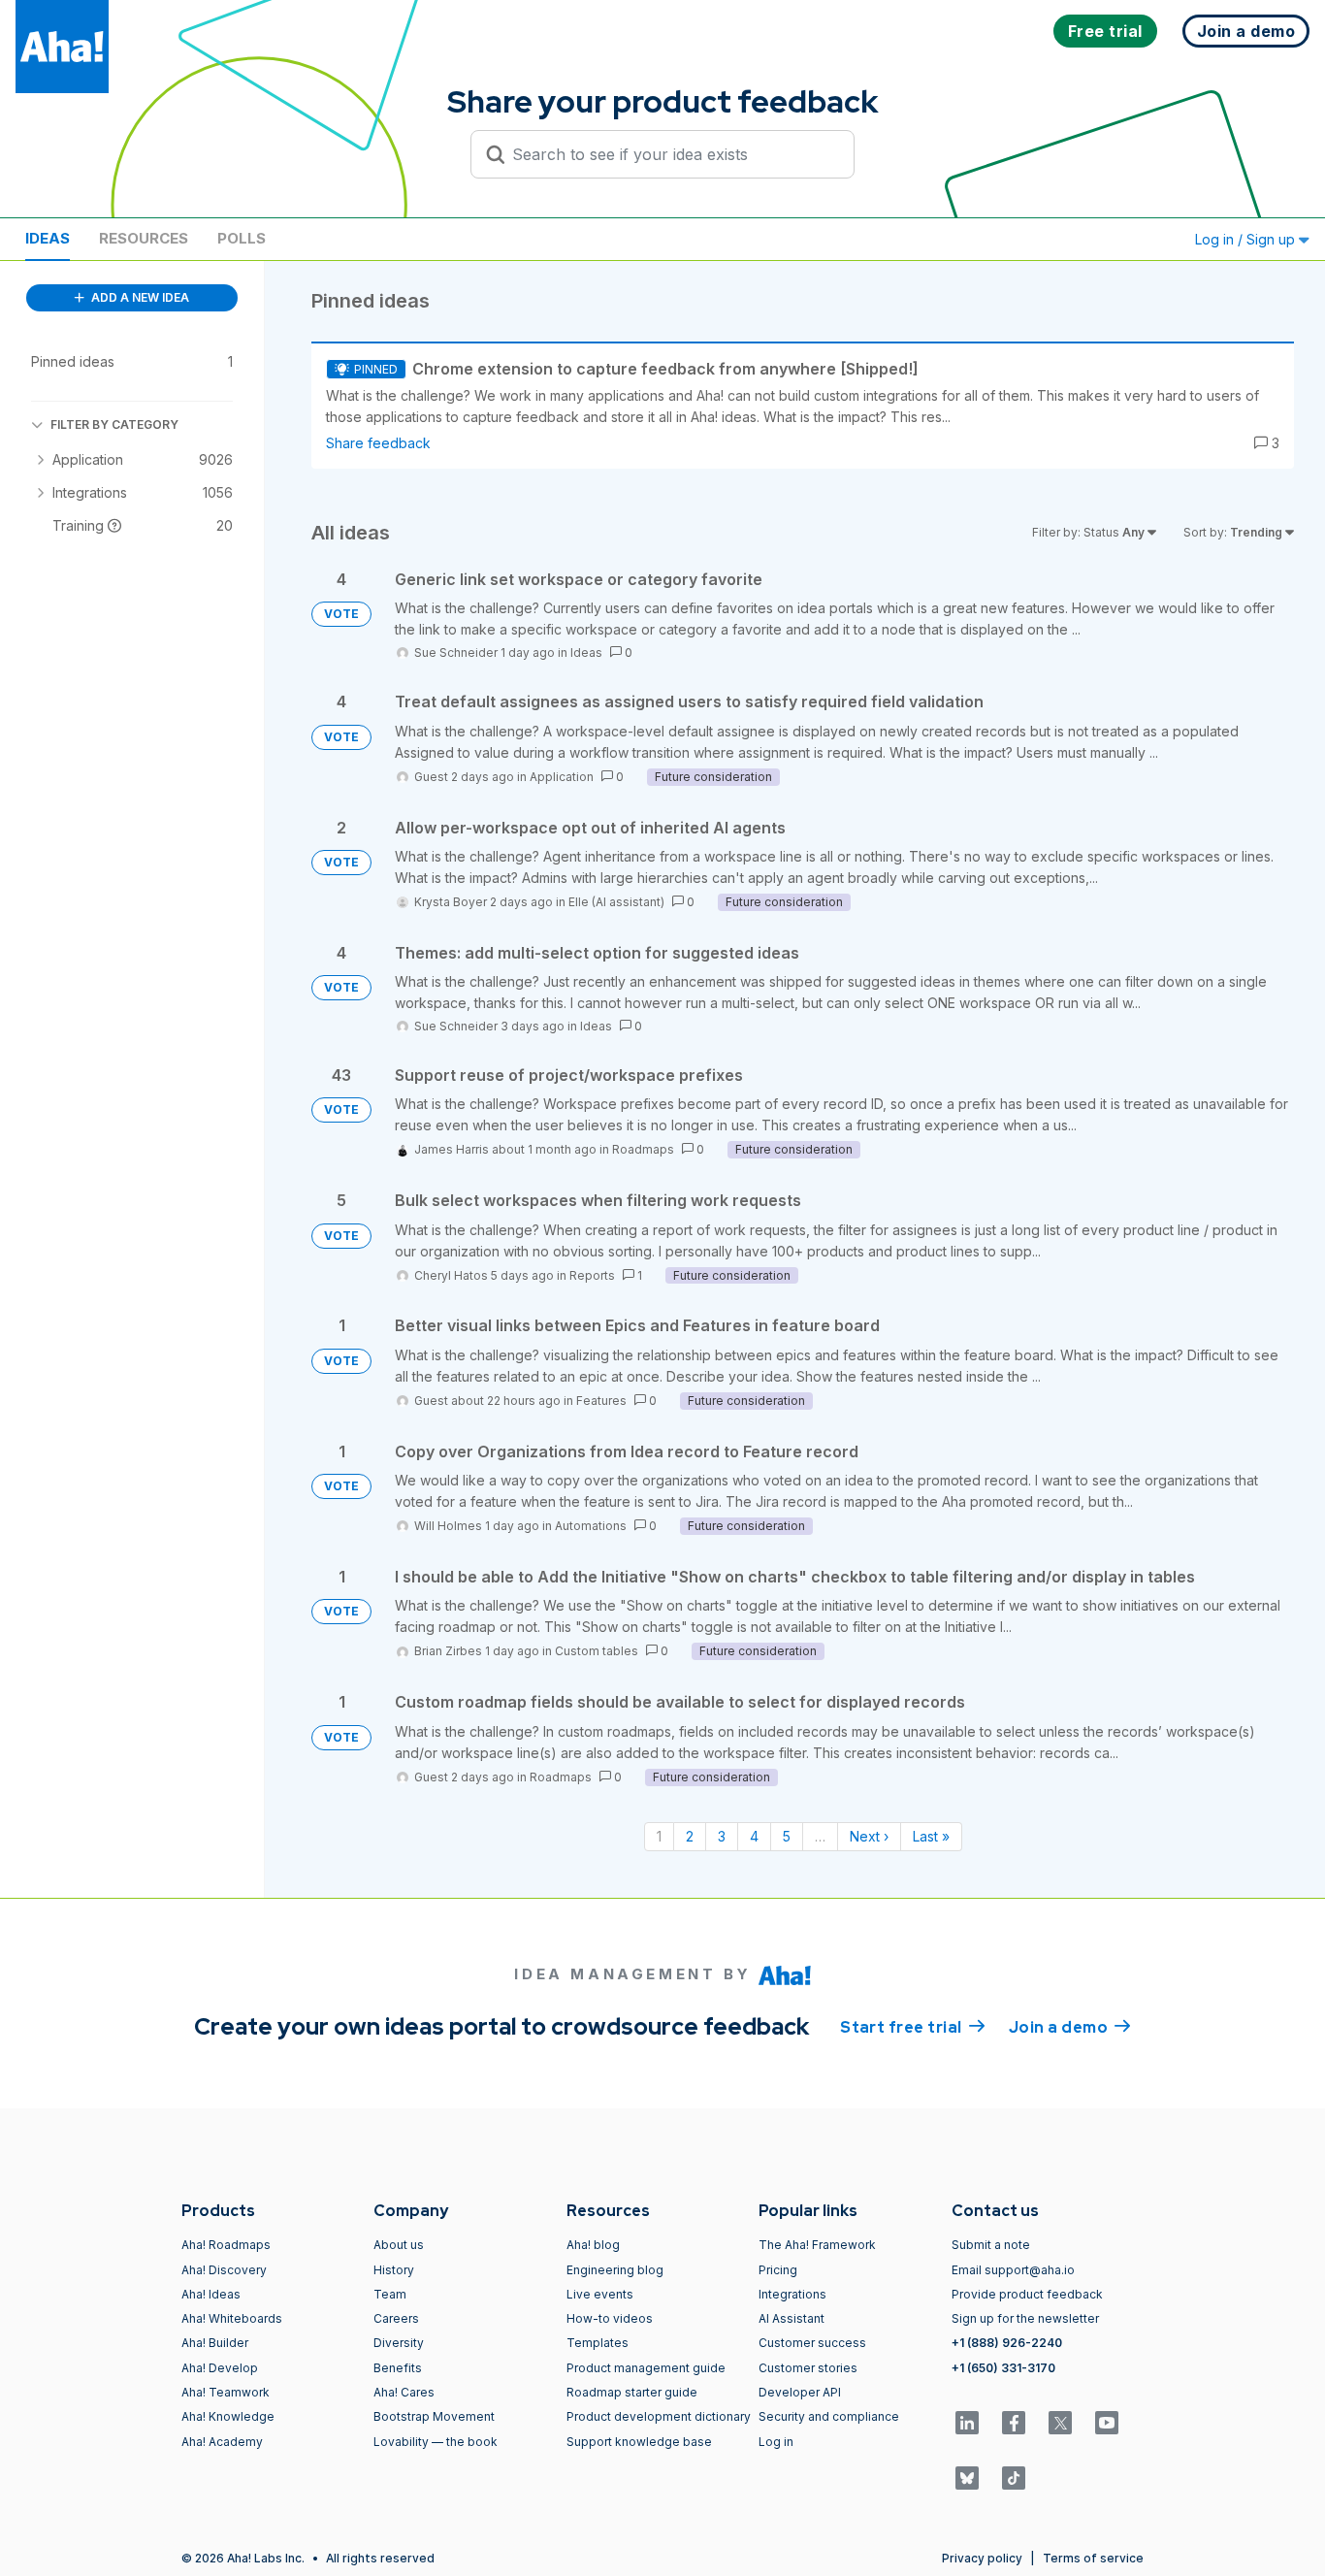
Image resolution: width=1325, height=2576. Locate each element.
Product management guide (646, 2368)
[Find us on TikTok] (1014, 2478)
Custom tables (597, 1651)
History (394, 2270)
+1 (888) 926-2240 (1007, 2343)
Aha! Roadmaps (226, 2245)
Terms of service (1093, 2558)
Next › (869, 1836)
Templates (598, 2343)
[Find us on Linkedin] (967, 2423)
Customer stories (808, 2368)
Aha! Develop (220, 2368)
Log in (776, 2442)
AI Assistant (792, 2318)
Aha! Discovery (224, 2270)
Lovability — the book (436, 2442)
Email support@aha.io (1013, 2270)
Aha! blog (593, 2245)
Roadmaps (643, 1149)
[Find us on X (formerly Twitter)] (1060, 2423)
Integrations (792, 2294)
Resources (144, 238)
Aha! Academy (222, 2442)
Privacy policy (982, 2558)
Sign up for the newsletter (1025, 2318)
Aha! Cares (404, 2392)
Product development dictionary (659, 2416)
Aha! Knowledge (228, 2416)
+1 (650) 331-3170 (1003, 2368)
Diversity (399, 2343)
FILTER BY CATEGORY (114, 424)
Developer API (800, 2392)
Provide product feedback (1027, 2294)
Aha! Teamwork (226, 2392)
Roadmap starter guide (632, 2392)
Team (390, 2294)
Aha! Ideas (211, 2294)
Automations (591, 1526)
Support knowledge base (639, 2442)
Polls (242, 238)
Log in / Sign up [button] (1247, 239)
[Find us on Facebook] (1014, 2423)
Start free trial (913, 2027)
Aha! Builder (215, 2343)
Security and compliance (829, 2416)
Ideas (48, 238)
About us (399, 2245)
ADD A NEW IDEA (139, 297)
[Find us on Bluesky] (967, 2478)
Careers (396, 2318)
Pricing (778, 2270)
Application (562, 777)
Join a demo (1070, 2027)
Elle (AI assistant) (616, 902)
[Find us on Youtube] (1107, 2423)
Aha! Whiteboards (232, 2318)
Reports (592, 1275)
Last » (931, 1836)
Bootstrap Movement (434, 2416)
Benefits (398, 2368)
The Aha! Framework (817, 2245)
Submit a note (991, 2245)
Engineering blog (615, 2270)
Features (601, 1401)
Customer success (812, 2343)
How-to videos (610, 2318)
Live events (600, 2294)
